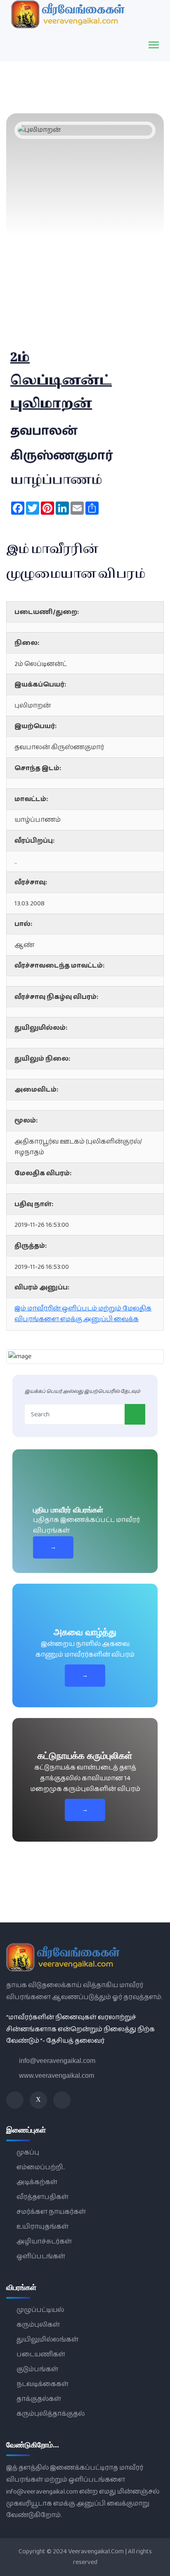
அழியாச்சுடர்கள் (44, 2242)
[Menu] (154, 45)
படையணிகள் (41, 2354)
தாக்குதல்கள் (39, 2399)
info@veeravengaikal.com (57, 2061)
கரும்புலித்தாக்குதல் (51, 2414)
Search (135, 1414)
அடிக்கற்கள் (37, 2182)
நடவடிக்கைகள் (42, 2384)
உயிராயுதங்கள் (42, 2227)
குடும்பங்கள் (37, 2369)
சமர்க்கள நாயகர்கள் (51, 2212)
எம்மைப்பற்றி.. (41, 2167)
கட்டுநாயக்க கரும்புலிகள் (85, 1756)
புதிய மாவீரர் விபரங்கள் (68, 1510)
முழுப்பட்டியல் (40, 2310)
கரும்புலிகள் (38, 2325)
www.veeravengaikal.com (57, 2076)
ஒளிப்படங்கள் (41, 2256)
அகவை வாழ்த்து (85, 1632)
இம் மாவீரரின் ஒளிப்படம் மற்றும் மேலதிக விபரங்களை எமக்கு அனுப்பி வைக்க (83, 1314)
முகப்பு (28, 2153)
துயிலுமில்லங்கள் (47, 2340)
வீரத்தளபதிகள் (42, 2197)
